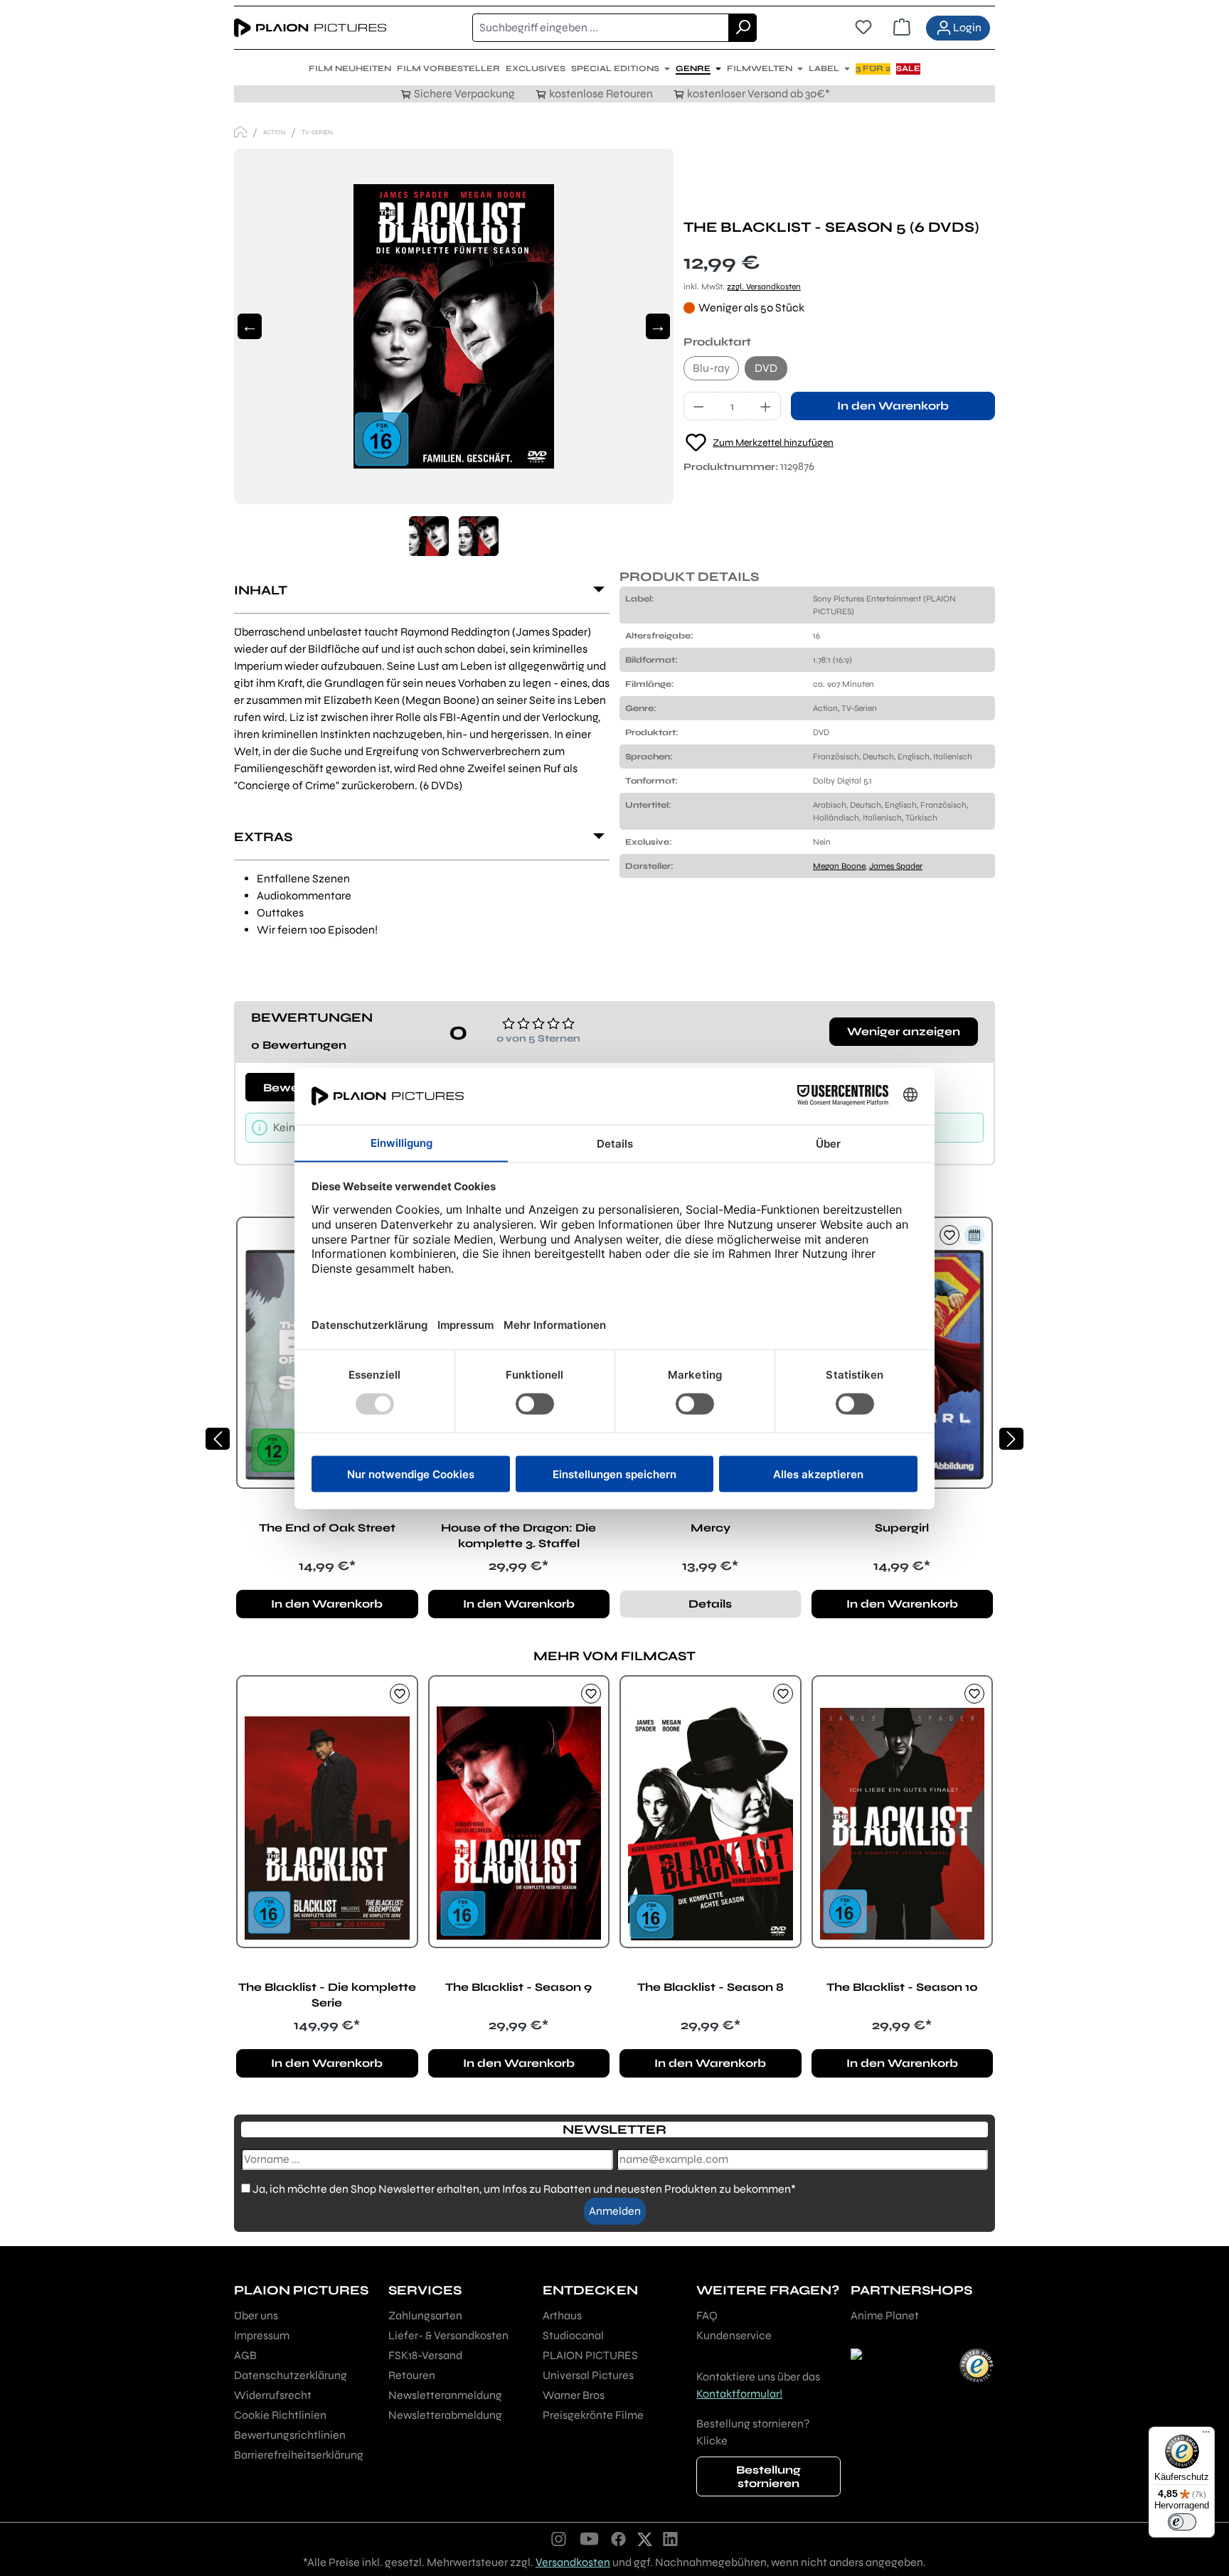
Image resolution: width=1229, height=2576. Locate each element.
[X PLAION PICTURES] (645, 2538)
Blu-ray (711, 368)
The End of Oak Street (327, 1528)
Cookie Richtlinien (280, 2415)
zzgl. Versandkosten (764, 287)
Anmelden (615, 2211)
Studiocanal (573, 2335)
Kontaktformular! (739, 2394)
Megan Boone (839, 866)
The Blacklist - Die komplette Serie (327, 1995)
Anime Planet (885, 2315)
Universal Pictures (588, 2375)
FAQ (707, 2315)
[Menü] (1206, 2435)
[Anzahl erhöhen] (766, 406)
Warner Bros (574, 2395)
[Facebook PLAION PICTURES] (619, 2538)
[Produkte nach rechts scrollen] (1011, 1439)
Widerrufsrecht (273, 2395)
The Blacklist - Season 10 (902, 1987)
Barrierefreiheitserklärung (299, 2455)
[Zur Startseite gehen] (310, 28)
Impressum (262, 2335)
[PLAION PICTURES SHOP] (240, 132)
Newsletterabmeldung (445, 2415)
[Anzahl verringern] (698, 406)
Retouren (412, 2375)
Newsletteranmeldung (445, 2395)
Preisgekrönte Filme (593, 2415)
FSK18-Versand (425, 2355)
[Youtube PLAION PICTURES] (589, 2538)
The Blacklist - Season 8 (711, 1987)
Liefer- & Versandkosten (448, 2335)
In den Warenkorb (893, 406)
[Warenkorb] (902, 28)
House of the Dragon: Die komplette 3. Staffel (518, 1535)
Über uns (256, 2315)
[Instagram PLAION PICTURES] (559, 2538)
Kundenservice (734, 2335)
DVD (766, 368)
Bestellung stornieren (768, 2476)
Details (710, 1604)
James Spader (896, 866)
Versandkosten (573, 2562)
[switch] (1182, 2522)
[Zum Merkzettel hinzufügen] (949, 1235)
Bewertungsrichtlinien (290, 2435)
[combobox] (601, 28)
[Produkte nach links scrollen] (218, 1439)
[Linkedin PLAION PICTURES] (671, 2538)
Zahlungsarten (425, 2315)
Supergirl (902, 1528)
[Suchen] (743, 28)
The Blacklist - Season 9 (518, 1987)
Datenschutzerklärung (291, 2375)
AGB (245, 2355)
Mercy (711, 1528)
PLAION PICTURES (590, 2355)
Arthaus (562, 2315)
